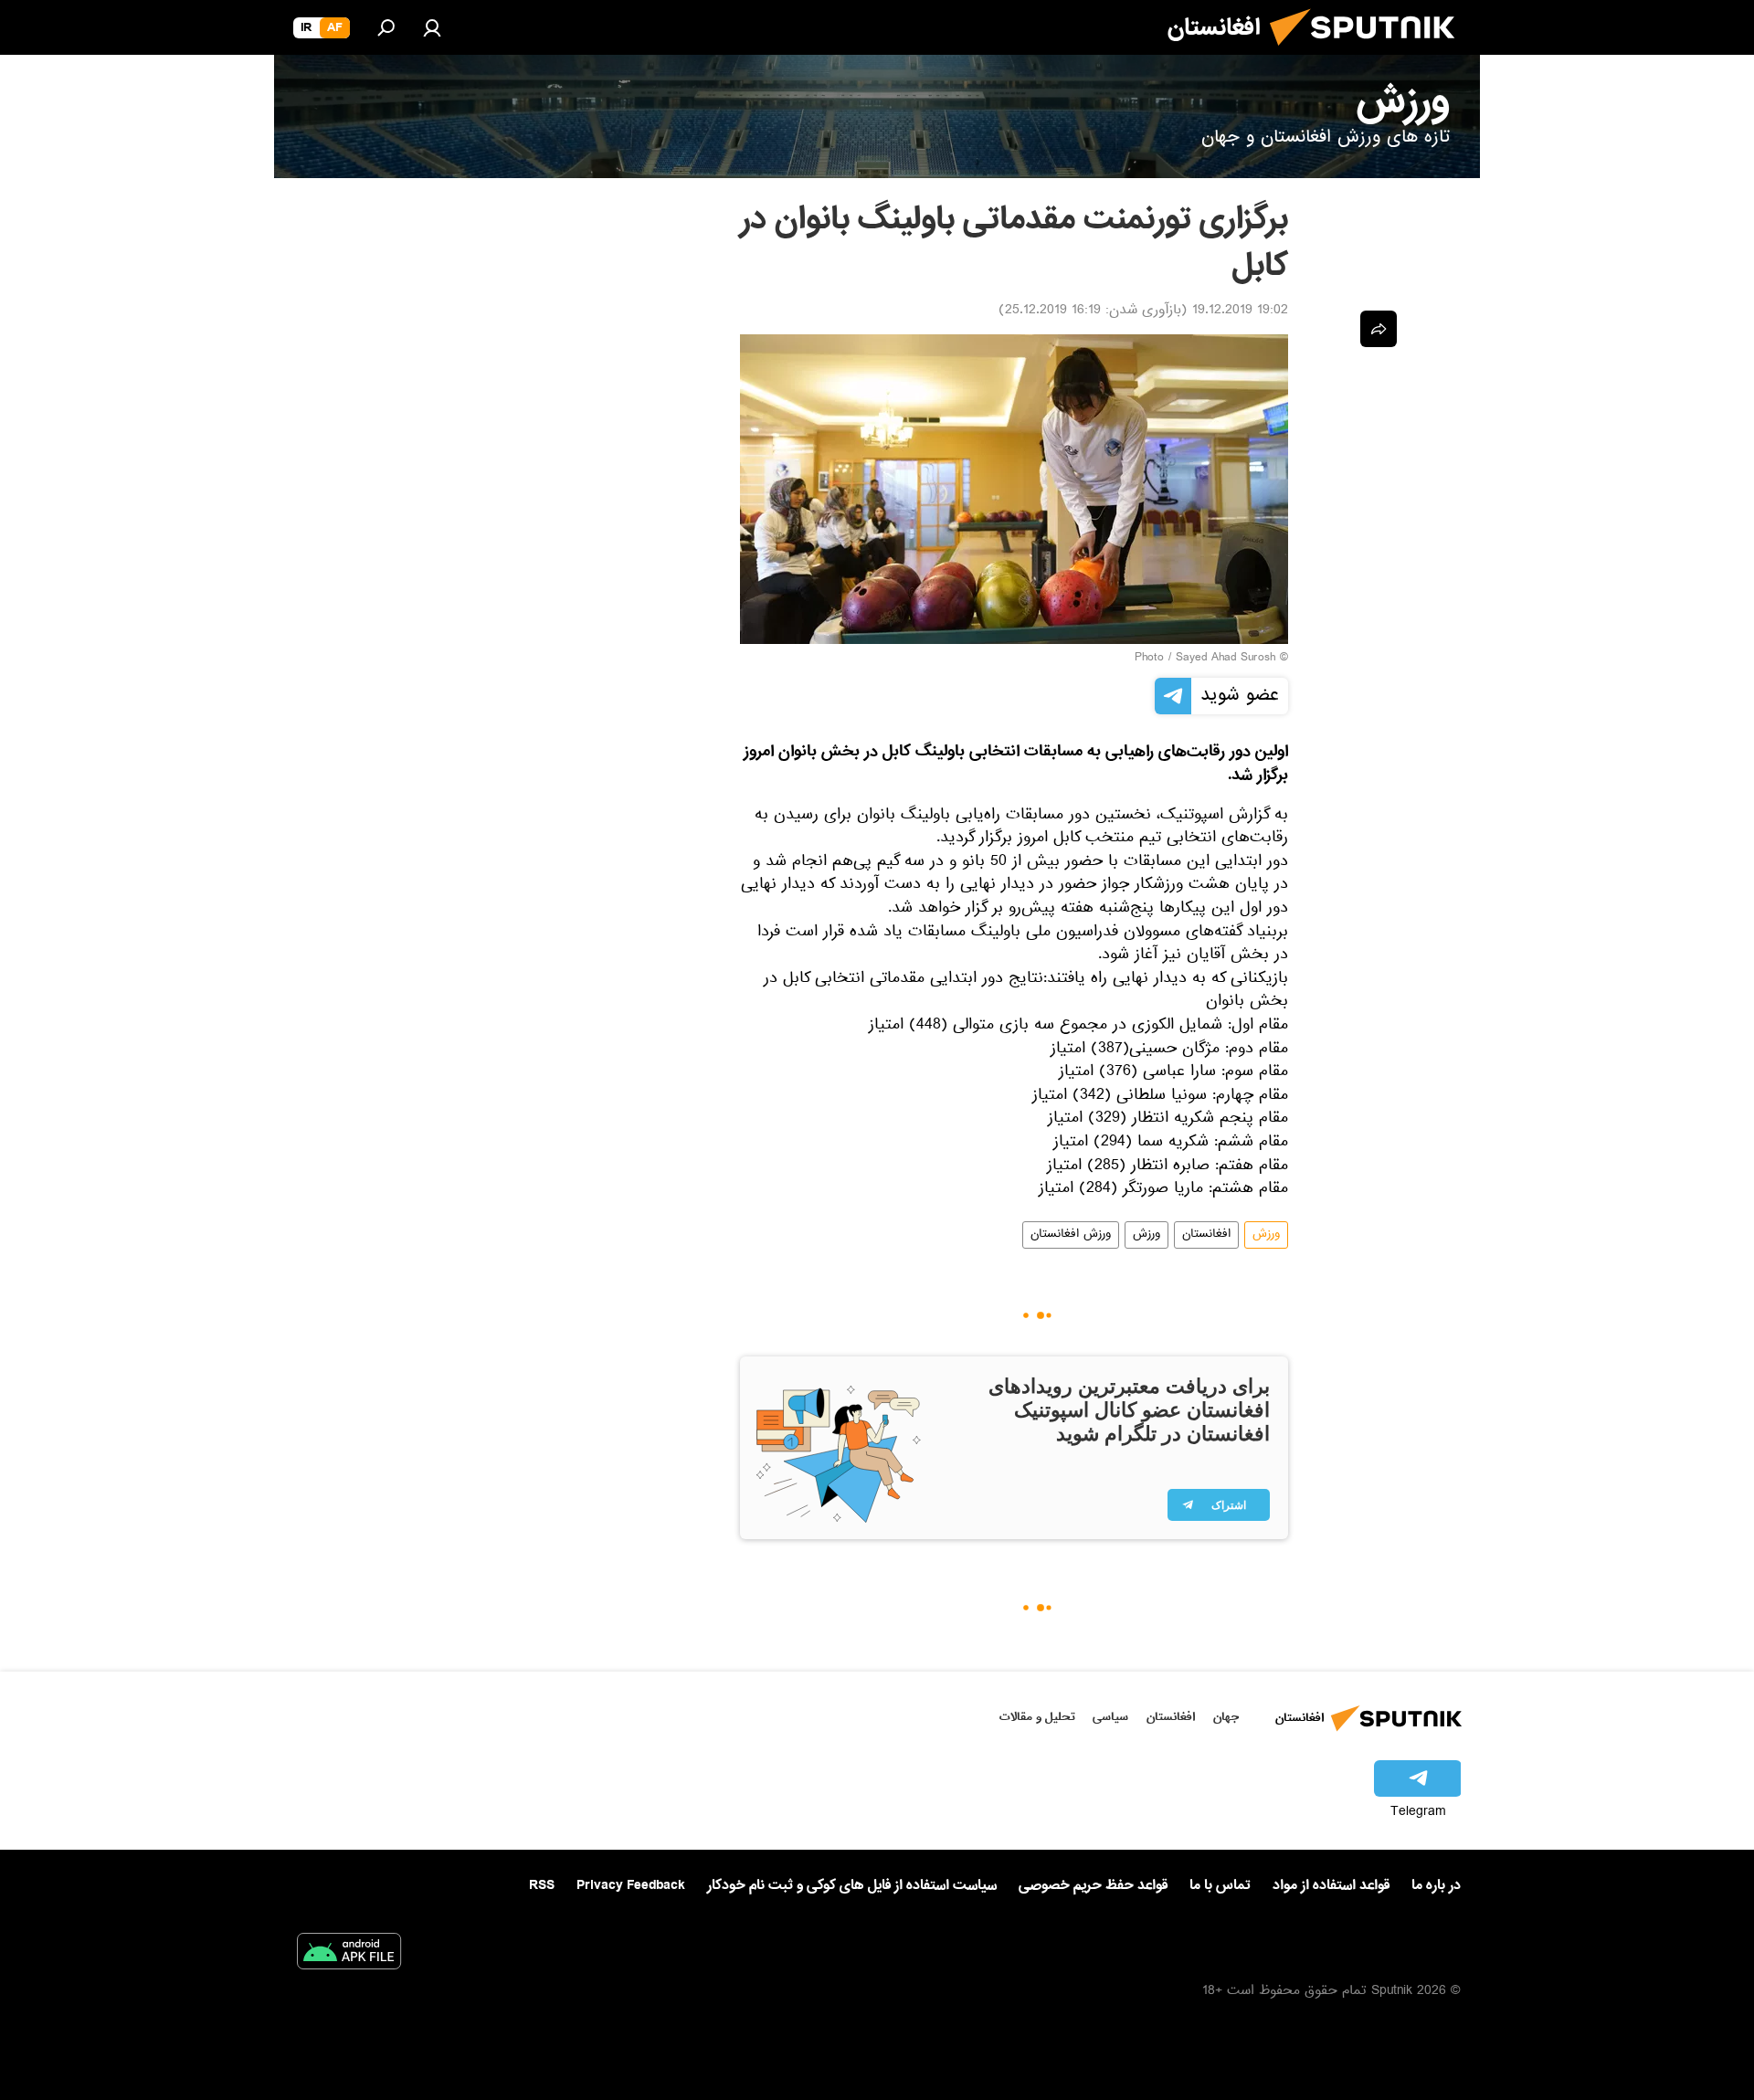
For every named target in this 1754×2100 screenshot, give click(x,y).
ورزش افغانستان (1071, 1235)
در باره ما (1436, 1885)
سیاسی (1110, 1717)
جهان (1226, 1717)
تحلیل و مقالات (1037, 1717)
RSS (542, 1885)
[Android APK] (349, 1955)
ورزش (1266, 1235)
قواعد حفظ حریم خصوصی (1093, 1885)
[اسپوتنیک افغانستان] (1369, 53)
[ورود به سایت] (432, 27)
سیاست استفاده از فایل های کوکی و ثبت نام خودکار (852, 1885)
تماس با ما (1220, 1886)
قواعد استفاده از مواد (1331, 1885)
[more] (1379, 329)
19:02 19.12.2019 (1240, 311)
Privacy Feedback (631, 1886)
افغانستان (1206, 1235)
